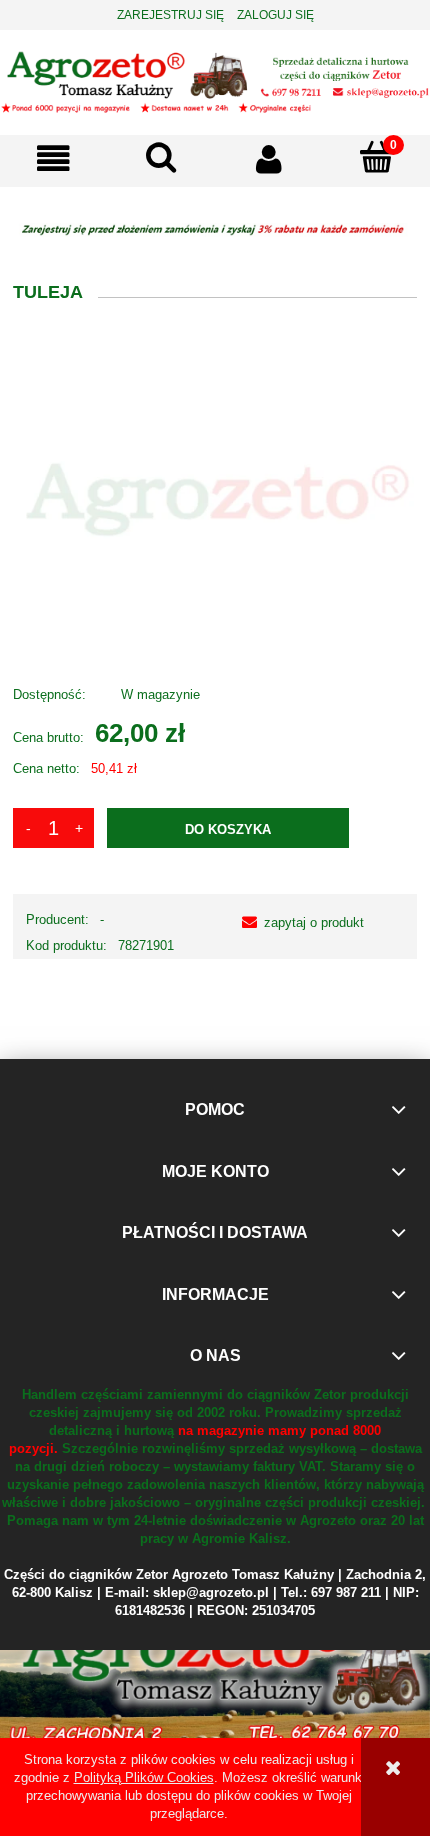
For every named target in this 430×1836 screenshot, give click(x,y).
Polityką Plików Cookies (144, 1777)
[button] (54, 158)
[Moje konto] (269, 158)
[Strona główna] (215, 81)
